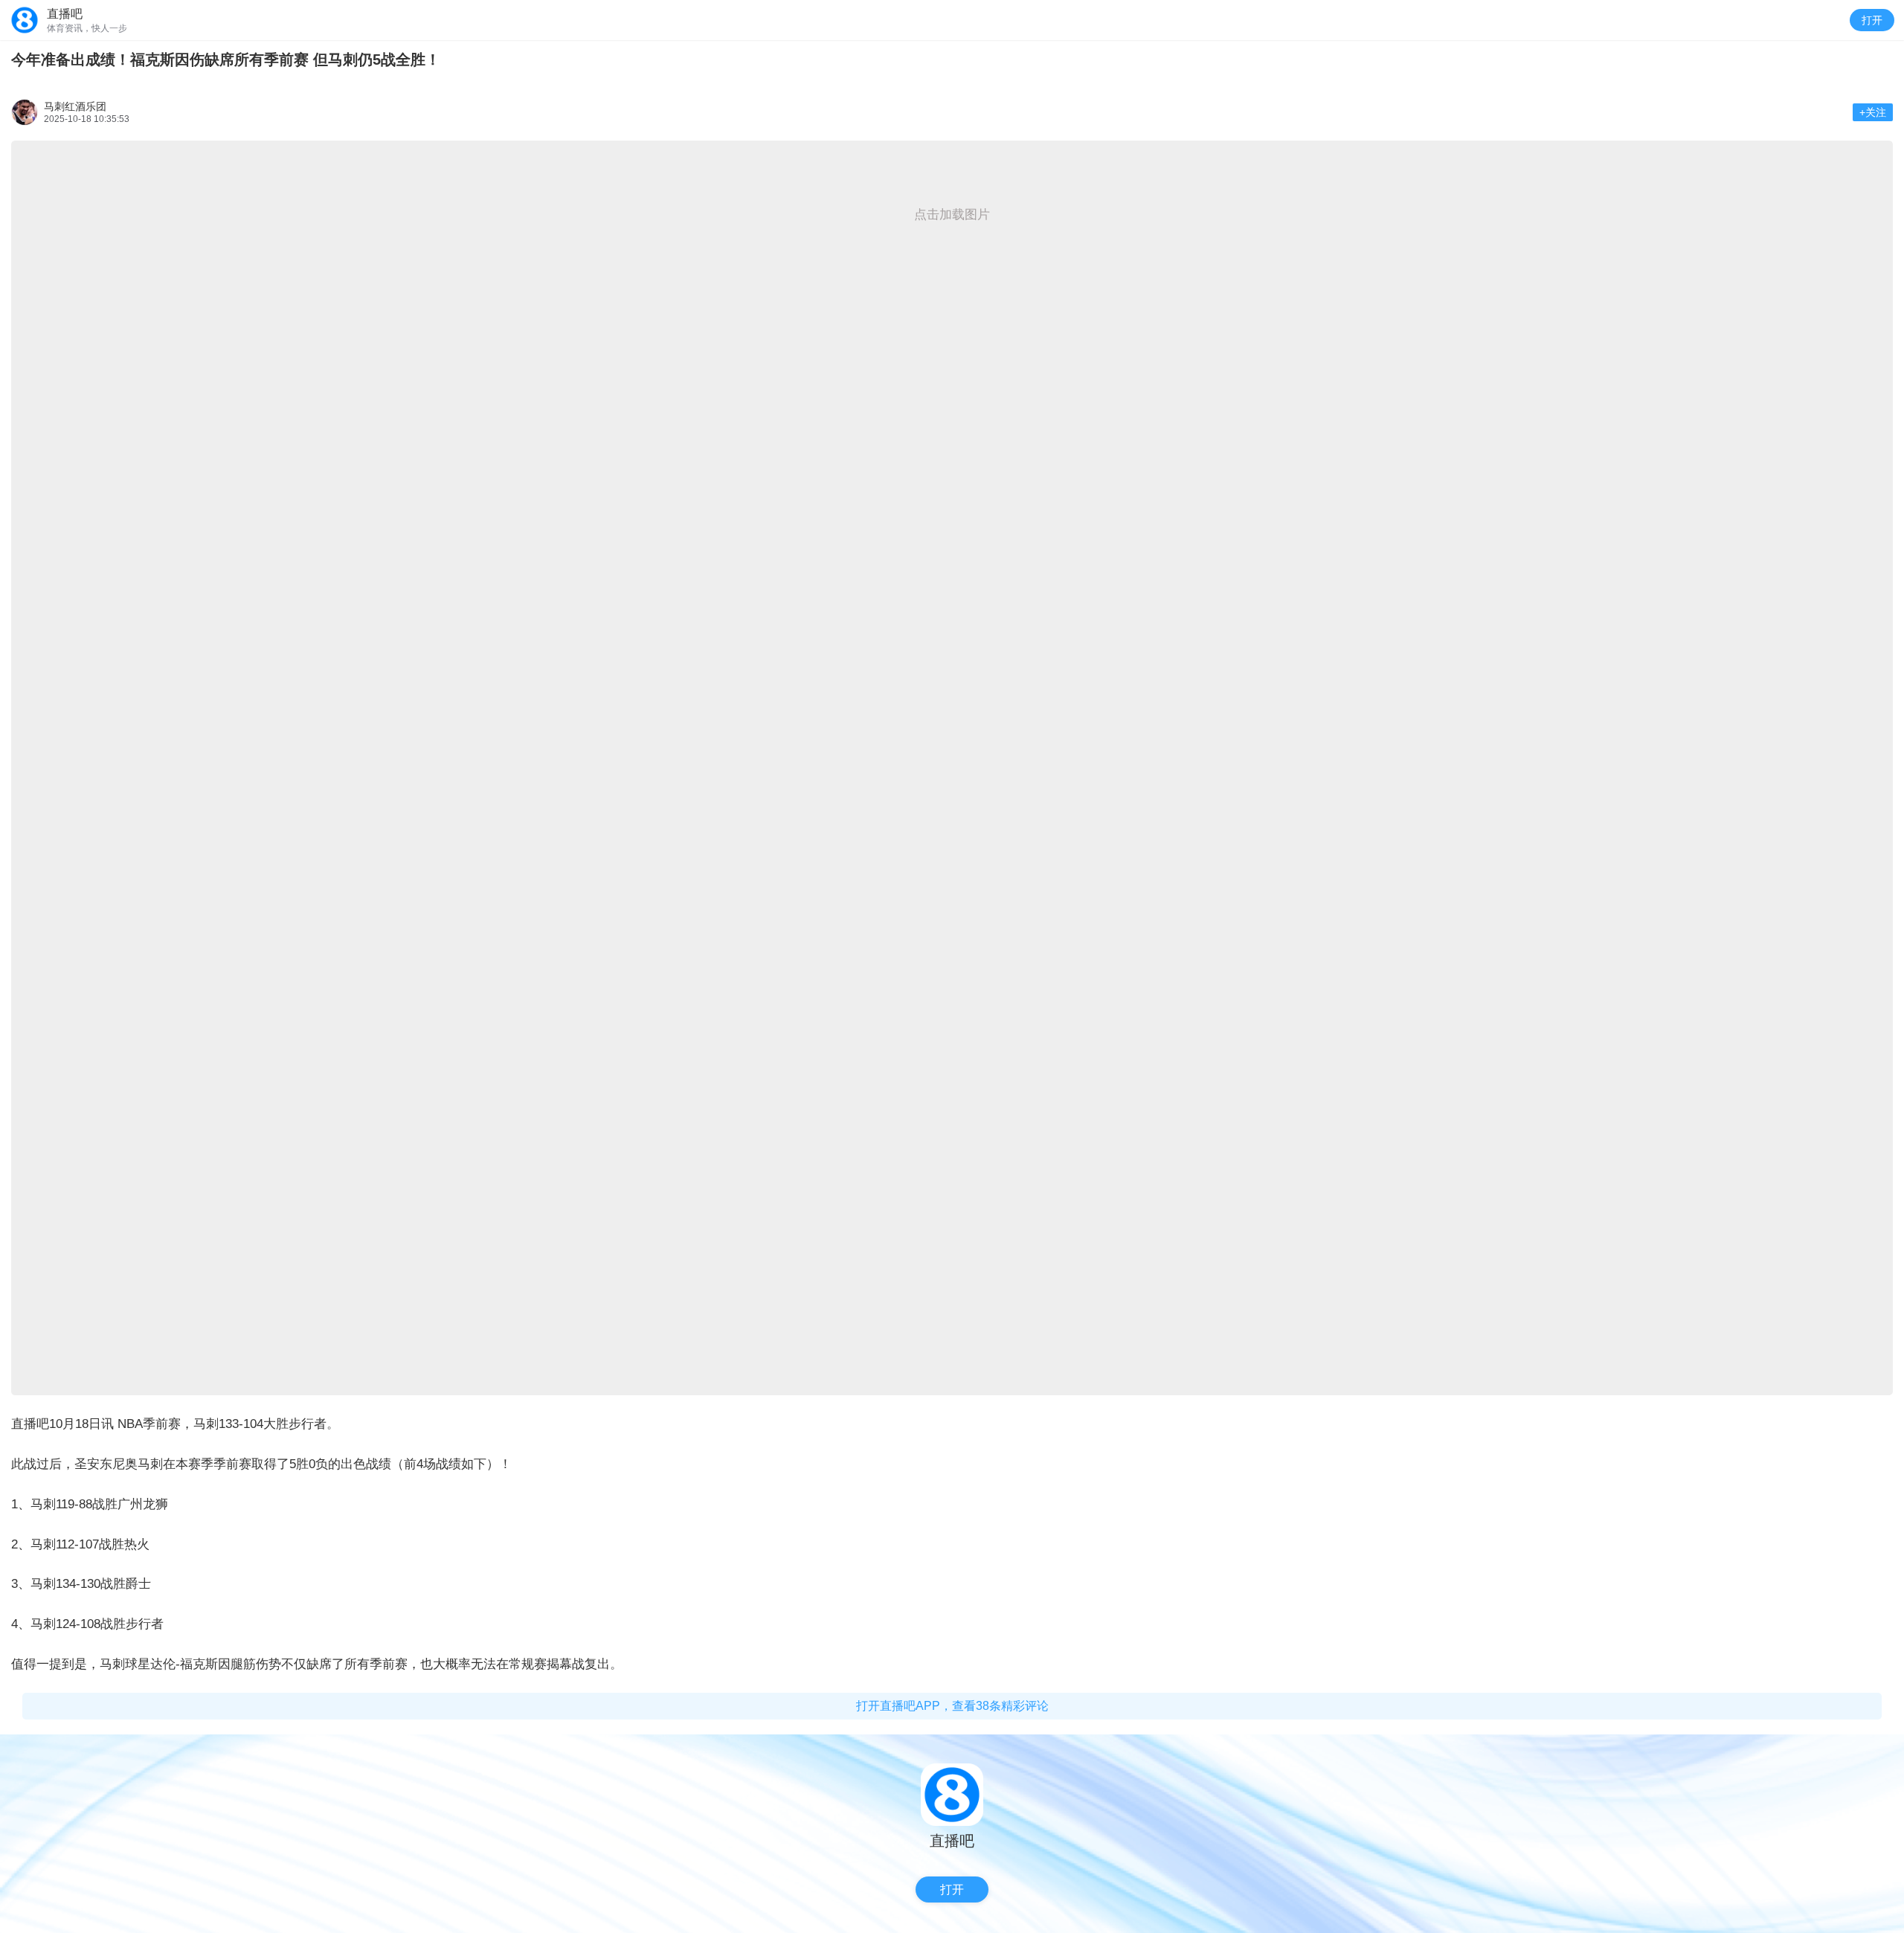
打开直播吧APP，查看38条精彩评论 (952, 1706)
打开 (1872, 20)
